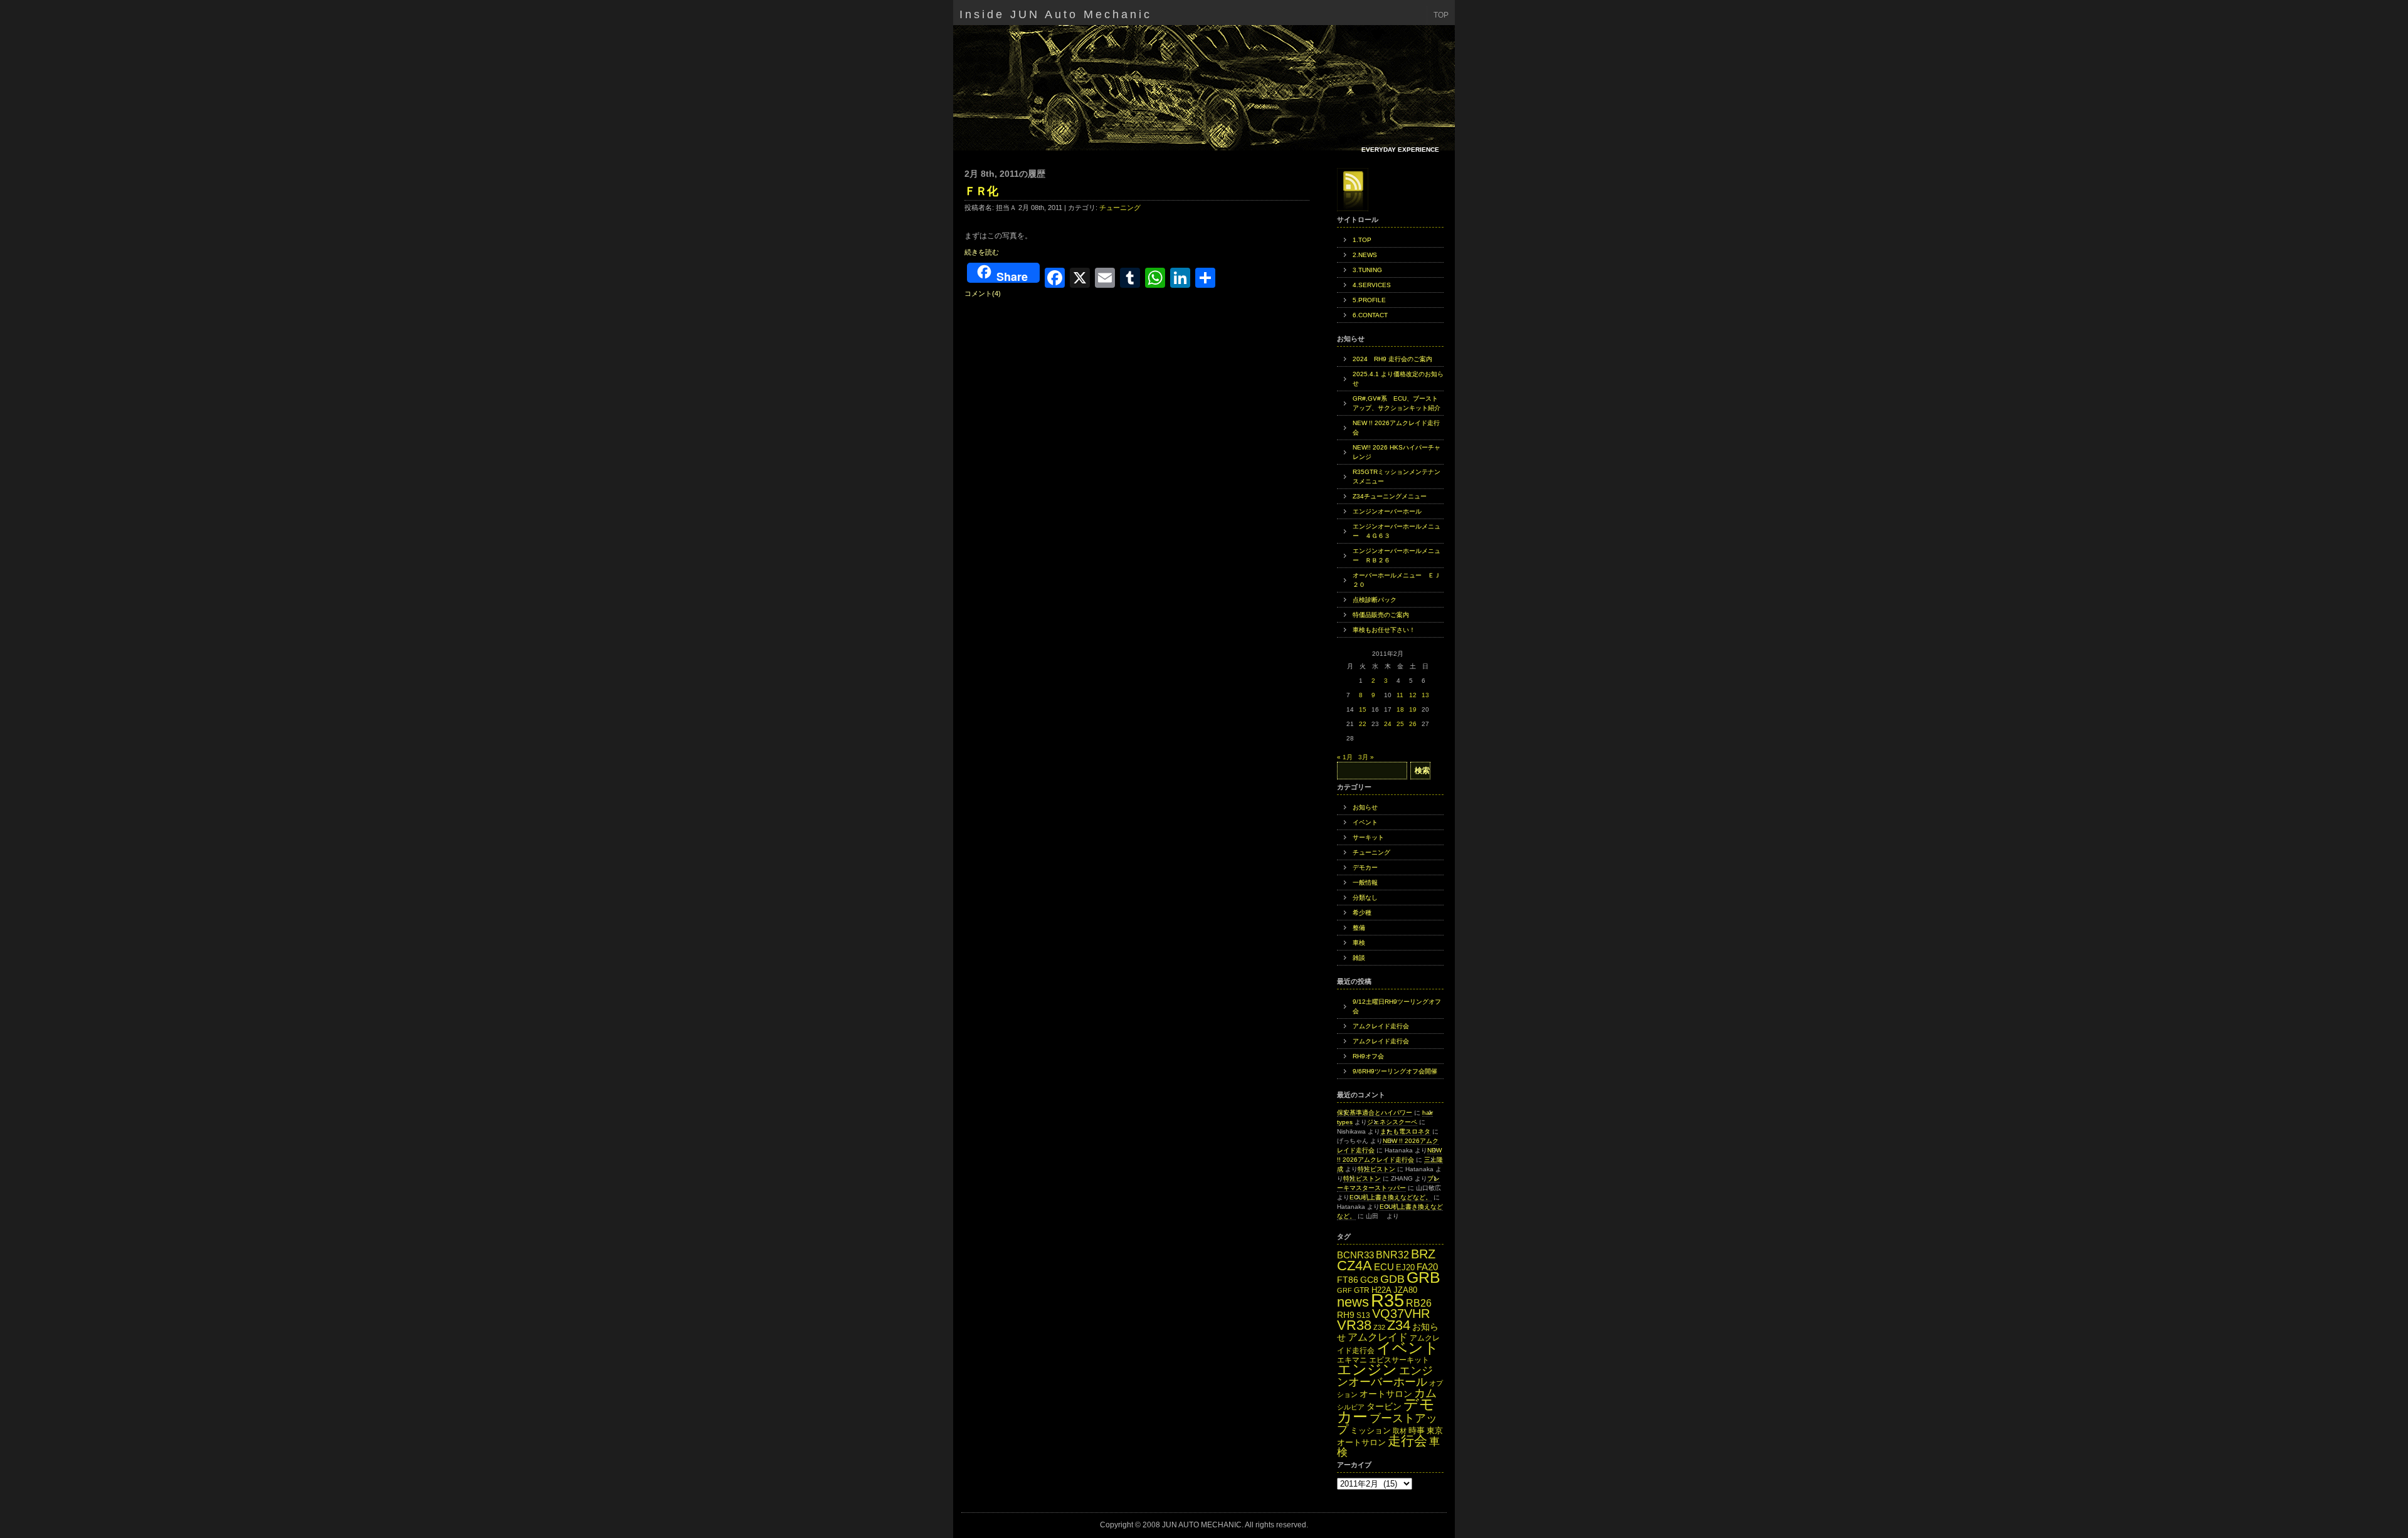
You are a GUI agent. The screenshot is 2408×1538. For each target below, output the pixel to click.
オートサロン (1386, 1394)
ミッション (1370, 1430)
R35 (1387, 1300)
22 (1363, 724)
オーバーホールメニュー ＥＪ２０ (1397, 580)
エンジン (1367, 1369)
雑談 (1359, 958)
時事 (1417, 1430)
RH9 (1346, 1315)
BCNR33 (1355, 1255)
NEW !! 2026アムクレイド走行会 (1396, 428)
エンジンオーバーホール (1387, 511)
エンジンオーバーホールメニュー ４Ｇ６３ (1397, 531)
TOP (1441, 15)
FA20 (1427, 1267)
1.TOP (1362, 240)
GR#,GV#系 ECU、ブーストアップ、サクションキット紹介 (1397, 403)
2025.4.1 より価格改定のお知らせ (1398, 379)
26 (1413, 724)
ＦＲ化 (981, 191)
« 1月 (1345, 757)
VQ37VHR (1401, 1314)
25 (1400, 724)
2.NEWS (1365, 255)
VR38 (1354, 1325)
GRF (1344, 1290)
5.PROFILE (1369, 300)
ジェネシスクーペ (1392, 1122)
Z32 (1379, 1327)
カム (1425, 1393)
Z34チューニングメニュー (1390, 496)
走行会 (1407, 1441)
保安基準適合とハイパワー (1375, 1113)
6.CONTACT (1370, 315)
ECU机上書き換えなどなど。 (1391, 1197)
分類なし (1365, 898)
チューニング (1120, 208)
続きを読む (982, 252)
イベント (1365, 822)
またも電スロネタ (1405, 1131)
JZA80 (1405, 1290)
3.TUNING (1367, 270)
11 (1400, 695)
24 (1388, 724)
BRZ (1423, 1254)
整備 (1359, 928)
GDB (1392, 1279)
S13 (1363, 1315)
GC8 (1369, 1280)
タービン (1384, 1407)
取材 (1400, 1431)
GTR (1362, 1290)
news (1353, 1302)
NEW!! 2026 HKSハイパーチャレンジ (1397, 452)
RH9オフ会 (1368, 1056)
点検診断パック (1375, 600)
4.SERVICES (1372, 285)
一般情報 (1365, 882)
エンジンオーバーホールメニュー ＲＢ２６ (1397, 556)
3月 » (1366, 757)
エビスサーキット (1399, 1360)
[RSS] (1353, 190)
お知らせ (1365, 807)
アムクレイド (1378, 1337)
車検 (1359, 943)
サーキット (1368, 837)
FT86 (1348, 1280)
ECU (1384, 1267)
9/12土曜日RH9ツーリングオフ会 (1397, 1006)
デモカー (1365, 867)
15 (1363, 709)
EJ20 (1405, 1267)
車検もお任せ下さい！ (1384, 630)
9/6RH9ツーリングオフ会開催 (1395, 1071)
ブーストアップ (1387, 1424)
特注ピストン (1376, 1169)
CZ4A (1354, 1266)
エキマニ (1352, 1360)
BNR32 (1392, 1255)
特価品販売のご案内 (1381, 615)
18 (1400, 709)
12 (1413, 695)
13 (1425, 695)
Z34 (1399, 1325)
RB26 (1419, 1303)
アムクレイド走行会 (1381, 1026)
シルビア (1351, 1407)
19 (1413, 709)
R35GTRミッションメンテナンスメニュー (1397, 477)
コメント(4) (983, 293)
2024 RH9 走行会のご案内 (1392, 359)
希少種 (1362, 913)
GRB (1423, 1277)
